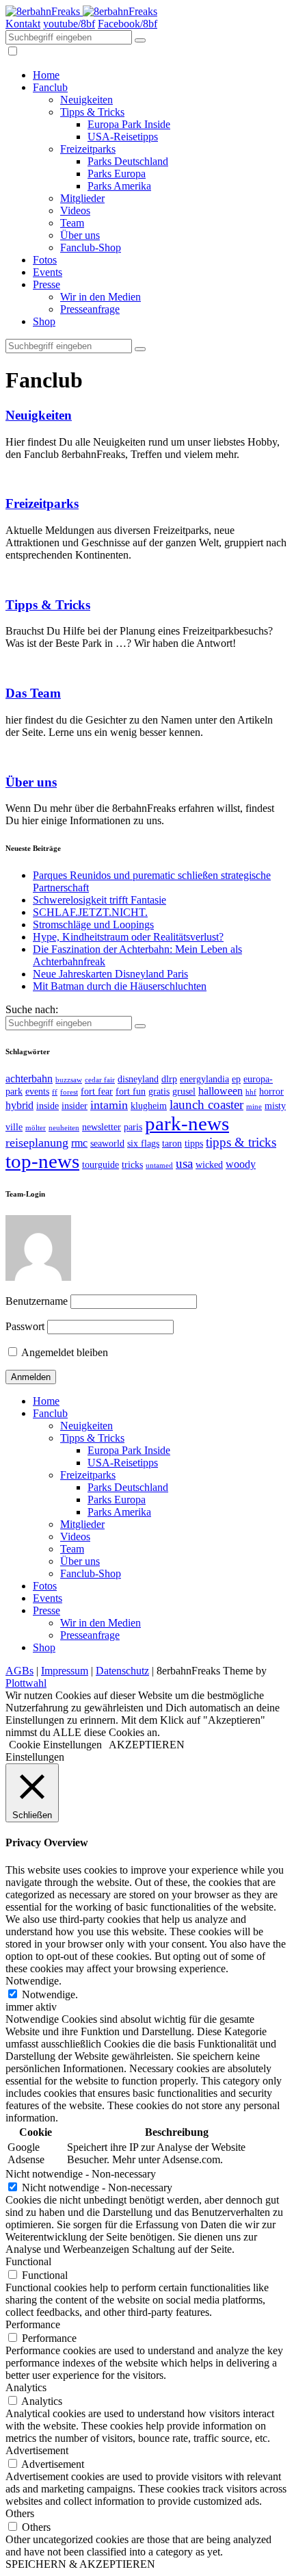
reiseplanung (37, 1143)
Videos (75, 211)
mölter (36, 1128)
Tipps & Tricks (92, 112)
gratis (159, 1092)
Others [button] (20, 2513)
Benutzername (37, 1301)
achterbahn (29, 1079)
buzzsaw (69, 1080)
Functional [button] (28, 2261)
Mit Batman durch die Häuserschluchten (120, 986)
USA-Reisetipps (123, 137)
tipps (194, 1144)
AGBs (19, 1671)
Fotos (45, 260)
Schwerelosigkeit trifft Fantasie (99, 900)
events (37, 1092)
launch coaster (206, 1105)
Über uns (80, 235)
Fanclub (50, 87)
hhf (251, 1092)
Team (72, 223)
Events (48, 272)
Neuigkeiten (86, 100)
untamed (159, 1165)
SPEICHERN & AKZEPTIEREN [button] (80, 2564)
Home (46, 75)
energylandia (204, 1079)
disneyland (138, 1079)
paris (133, 1127)
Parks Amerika (119, 186)
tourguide (101, 1165)
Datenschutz (122, 1671)
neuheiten (64, 1128)
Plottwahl (26, 1683)
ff (55, 1092)
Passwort (25, 1326)
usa (184, 1163)
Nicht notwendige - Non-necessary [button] (81, 2174)
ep (236, 1079)
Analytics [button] (26, 2387)
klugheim (149, 1106)
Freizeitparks (88, 149)
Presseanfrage (90, 309)
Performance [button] (33, 2324)
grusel (184, 1092)
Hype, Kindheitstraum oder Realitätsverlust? (128, 937)
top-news (42, 1161)
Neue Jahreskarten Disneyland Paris (110, 974)
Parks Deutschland (128, 161)
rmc (79, 1143)
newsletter (102, 1127)
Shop (44, 321)
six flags (143, 1144)
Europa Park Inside (129, 124)
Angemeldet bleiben (64, 1352)
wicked (209, 1165)
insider (75, 1106)
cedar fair (100, 1080)
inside (48, 1106)
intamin (109, 1105)
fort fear (97, 1092)
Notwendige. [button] (34, 1981)
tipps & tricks (241, 1142)
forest (69, 1092)
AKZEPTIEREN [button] (147, 1745)
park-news (187, 1123)
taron (172, 1144)
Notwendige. (50, 1994)
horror (271, 1092)
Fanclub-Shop (91, 247)
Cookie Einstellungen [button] (55, 1745)
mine (254, 1107)
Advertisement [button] (37, 2450)
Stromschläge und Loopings (93, 924)
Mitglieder (82, 198)
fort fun (131, 1092)
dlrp (169, 1079)
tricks (132, 1165)
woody (241, 1164)
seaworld (107, 1144)
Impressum (65, 1671)
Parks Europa (117, 174)
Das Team (33, 693)
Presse (46, 284)
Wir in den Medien (101, 297)
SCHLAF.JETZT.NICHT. (90, 912)
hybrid (19, 1105)
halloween (220, 1091)
